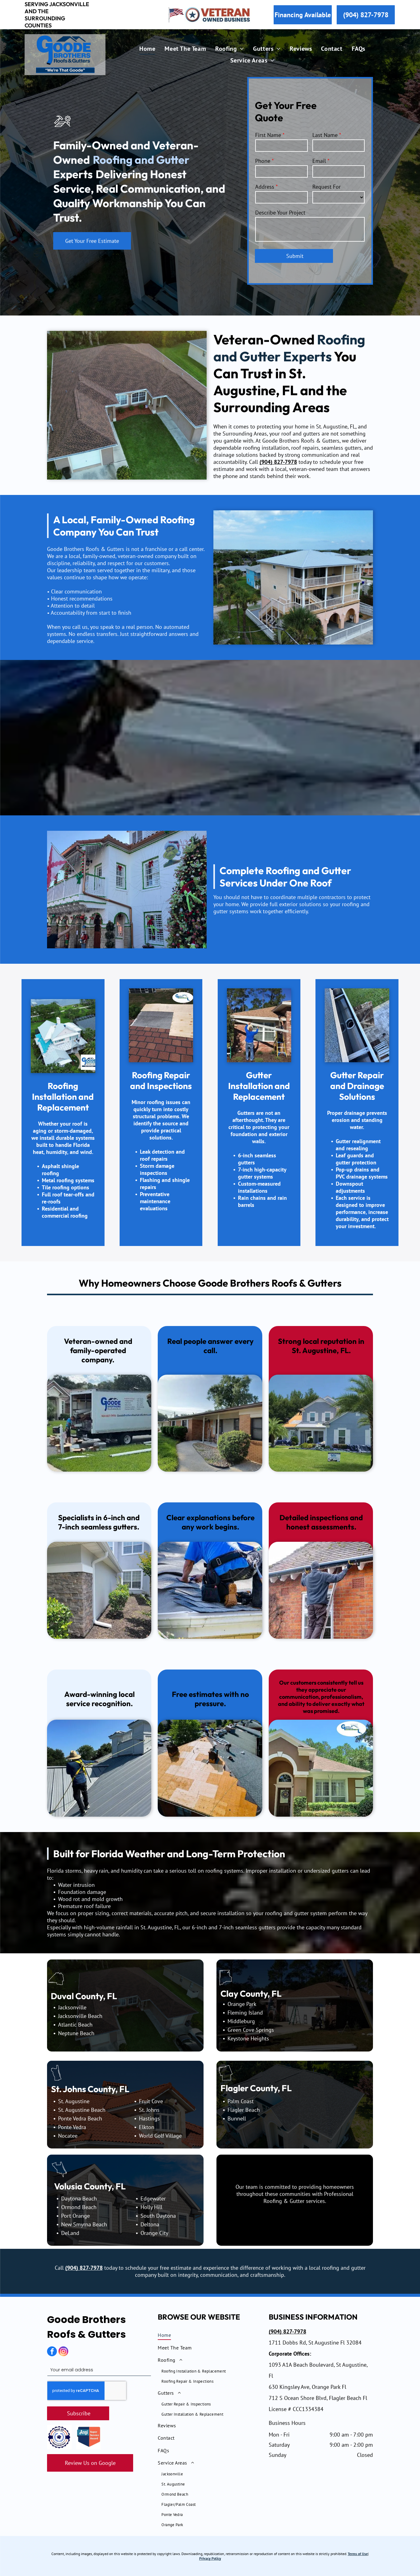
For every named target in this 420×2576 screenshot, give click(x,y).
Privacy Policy (210, 2558)
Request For (327, 187)
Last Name (325, 135)
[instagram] (63, 2352)
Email (319, 161)
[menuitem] (147, 49)
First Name (268, 135)
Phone (263, 161)
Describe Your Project (280, 213)
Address (265, 187)
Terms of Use (358, 2554)
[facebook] (52, 2352)
